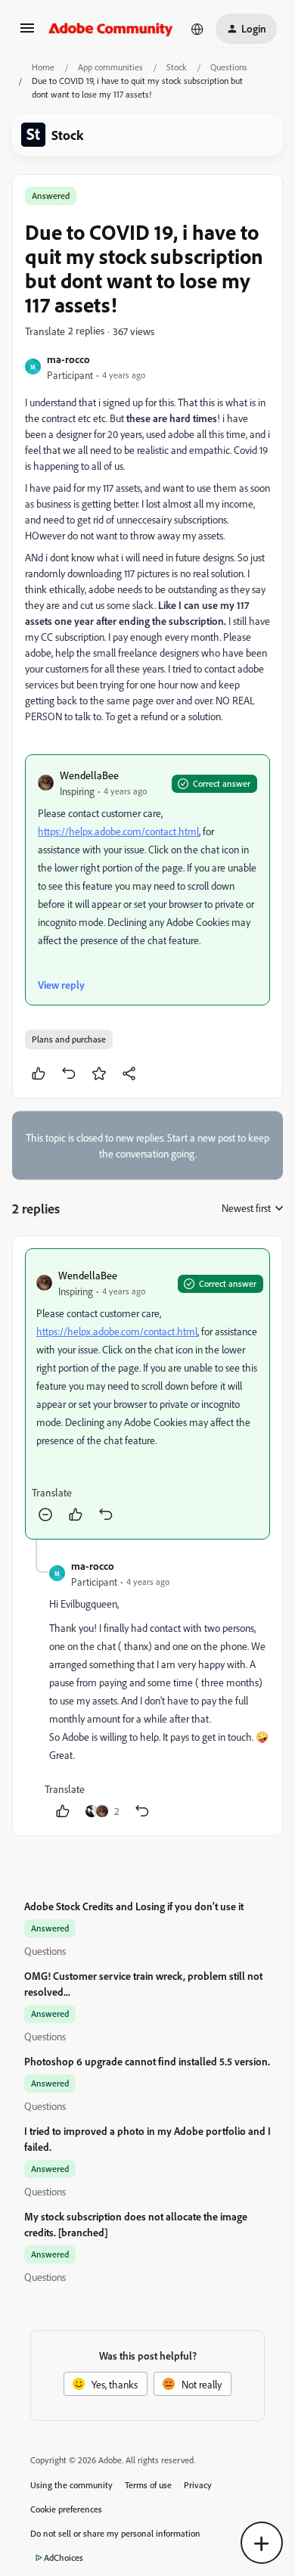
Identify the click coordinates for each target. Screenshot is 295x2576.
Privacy (198, 2485)
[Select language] (197, 29)
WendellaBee (89, 775)
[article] (147, 1394)
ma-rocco (68, 359)
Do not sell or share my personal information (115, 2533)
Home (43, 67)
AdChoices (64, 2557)
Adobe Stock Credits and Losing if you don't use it (134, 1906)
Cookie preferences (66, 2509)
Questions (229, 67)
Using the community (71, 2485)
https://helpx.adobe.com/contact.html (118, 831)
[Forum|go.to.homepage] (111, 29)
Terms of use (148, 2485)
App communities (110, 67)
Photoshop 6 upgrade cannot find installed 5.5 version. (147, 2061)
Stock (177, 67)
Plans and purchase (69, 1039)
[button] (27, 33)
